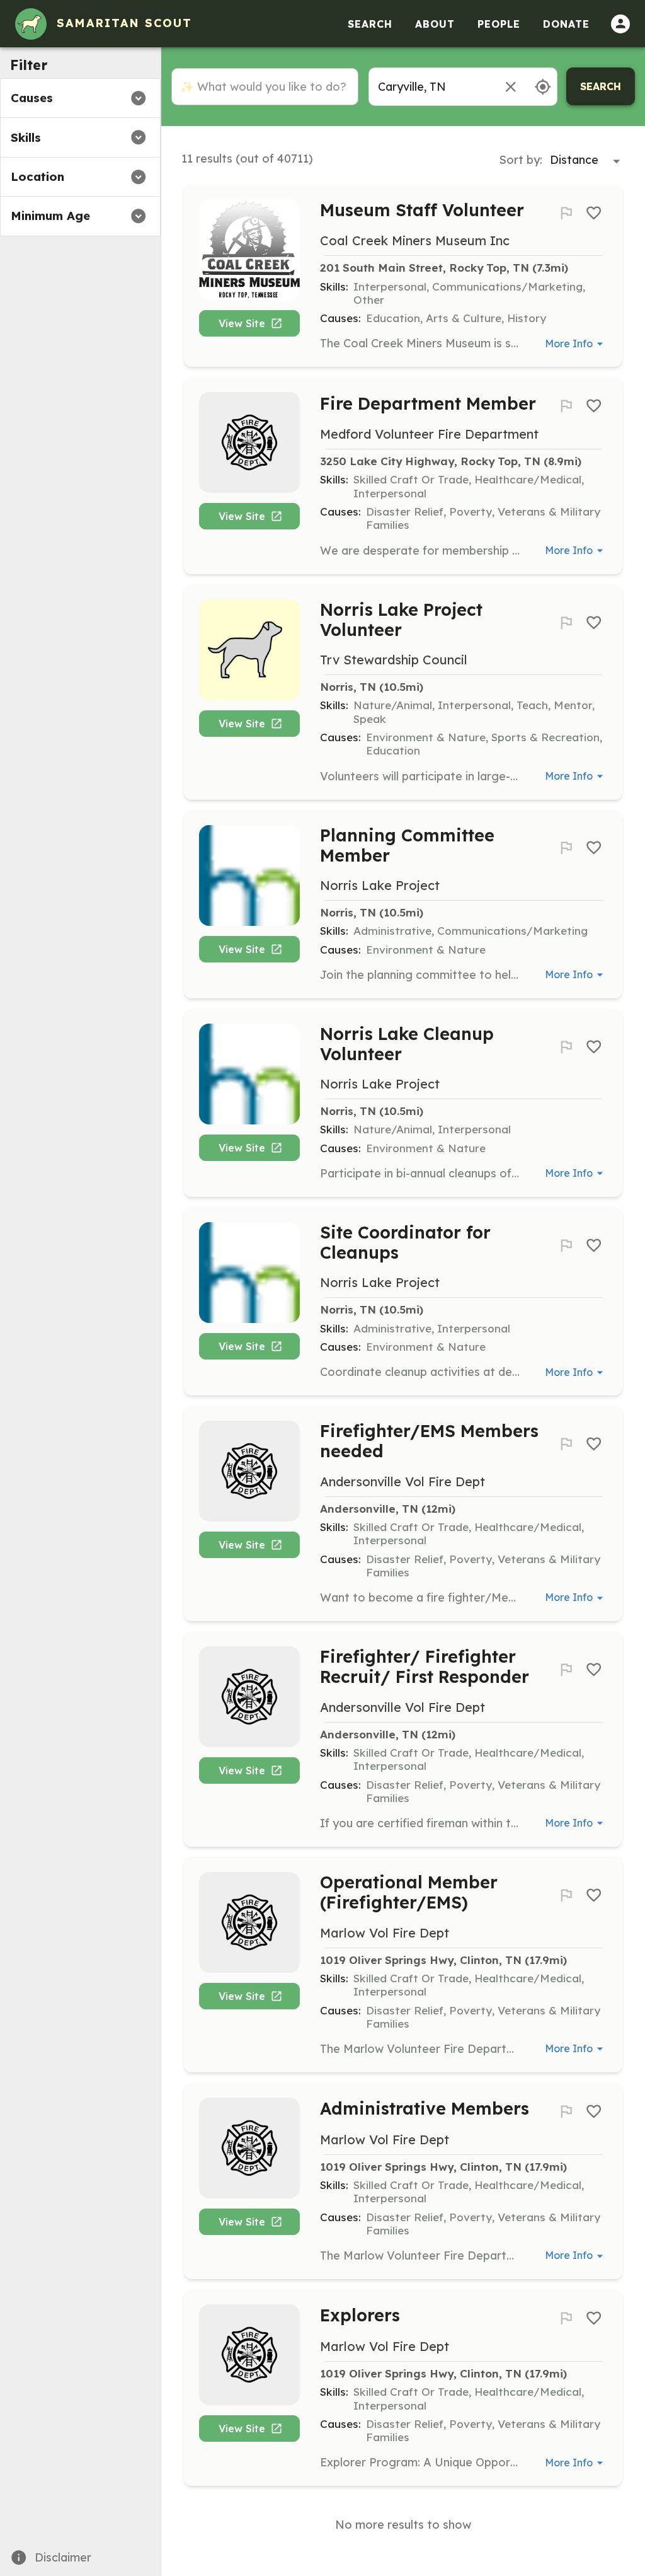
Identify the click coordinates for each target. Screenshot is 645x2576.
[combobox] (430, 87)
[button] (80, 98)
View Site (242, 323)
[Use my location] (543, 87)
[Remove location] (511, 87)
